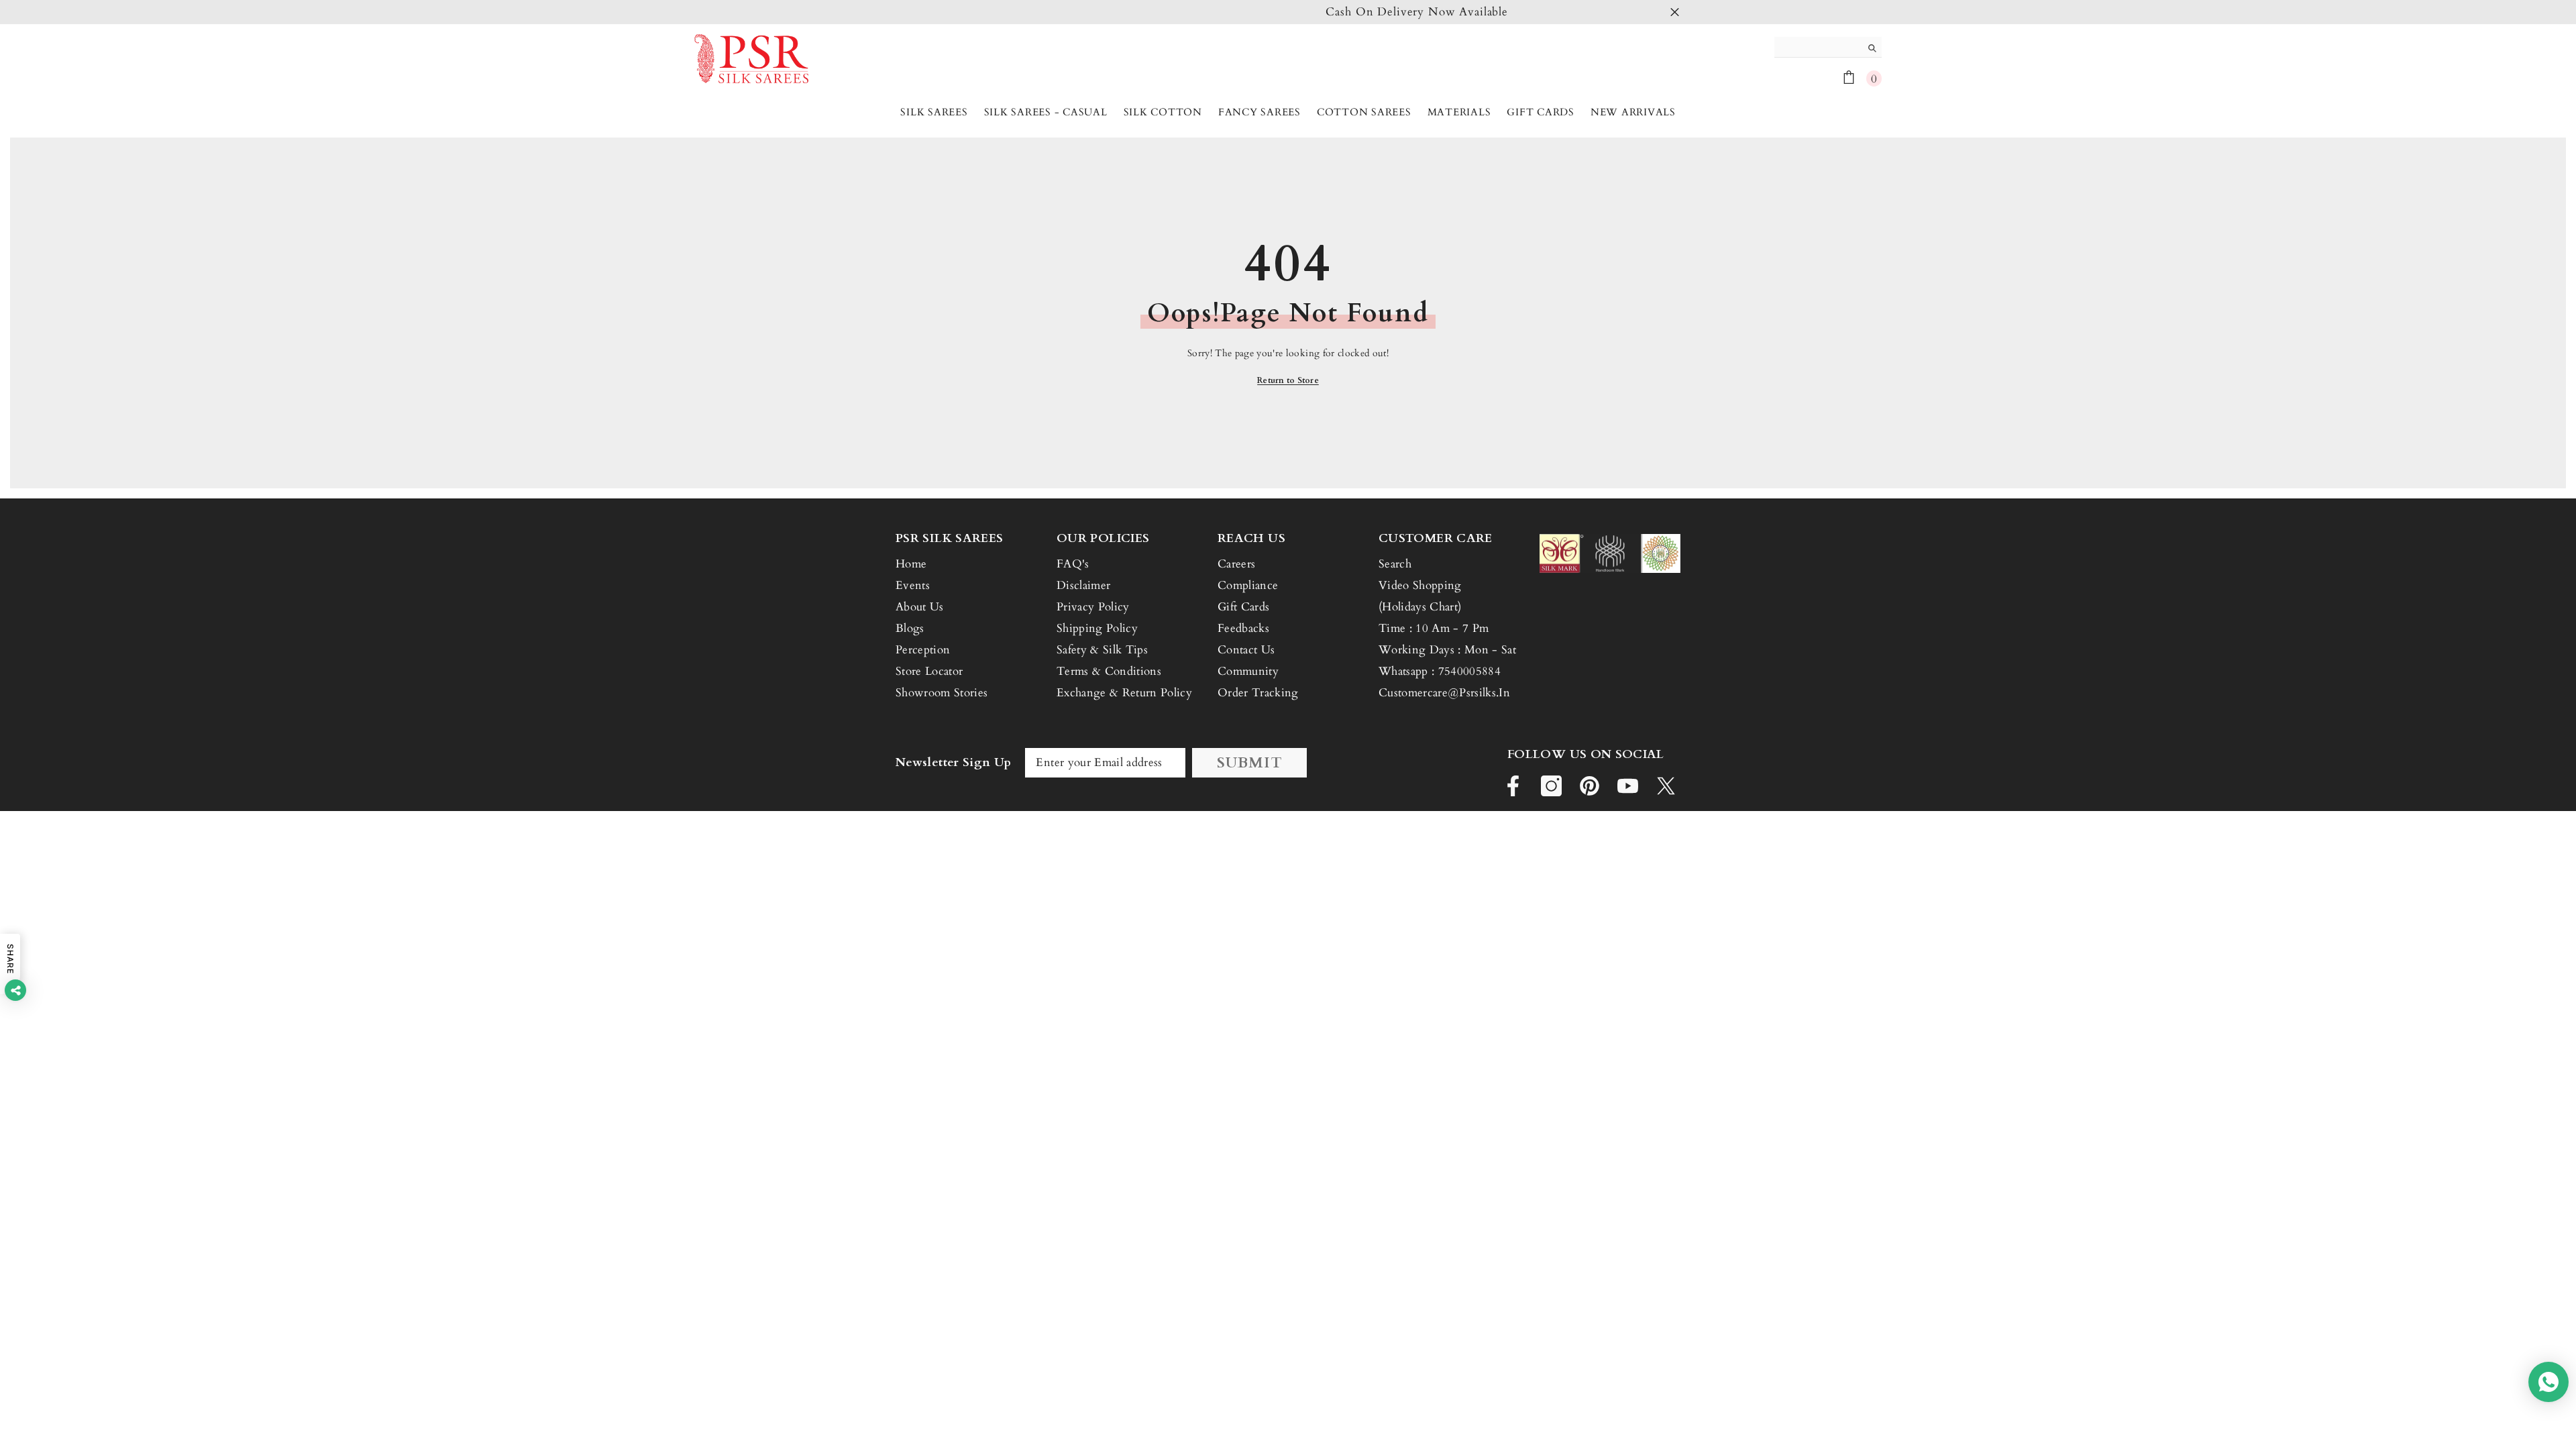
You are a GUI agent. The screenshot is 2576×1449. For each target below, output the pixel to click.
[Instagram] (1551, 786)
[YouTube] (1628, 786)
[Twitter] (1666, 786)
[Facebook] (1513, 786)
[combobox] (1818, 47)
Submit (1250, 763)
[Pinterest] (1590, 786)
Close (1675, 12)
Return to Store (1288, 380)
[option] (1288, 12)
